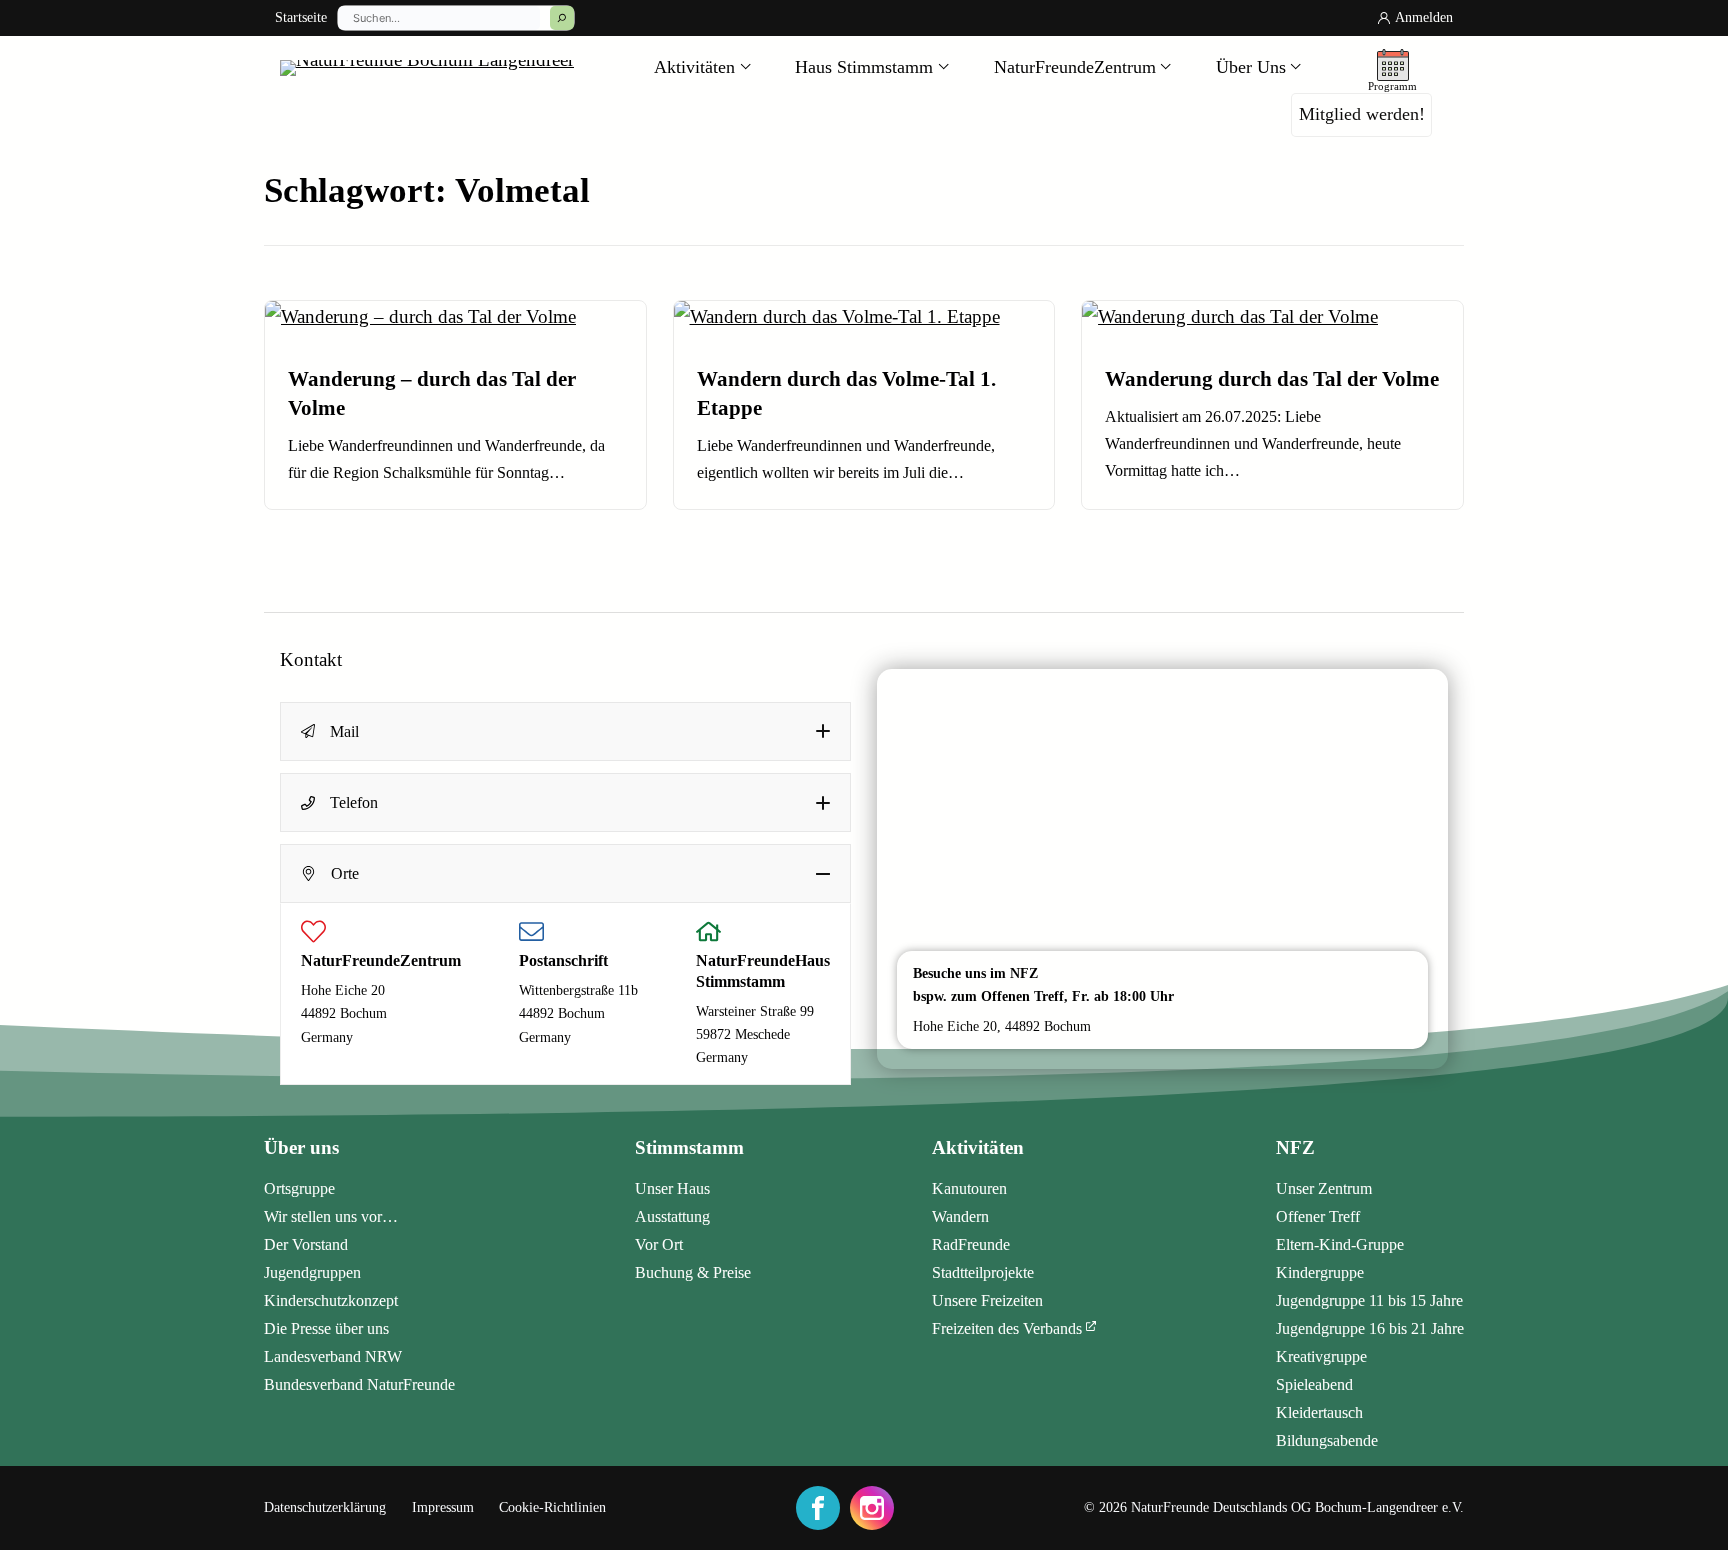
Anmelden (1424, 17)
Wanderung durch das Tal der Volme (1272, 378)
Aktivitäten (694, 67)
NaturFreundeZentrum (1075, 67)
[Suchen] (562, 18)
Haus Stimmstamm (864, 67)
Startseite (301, 17)
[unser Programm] (1392, 68)
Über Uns (1251, 67)
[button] (565, 731)
